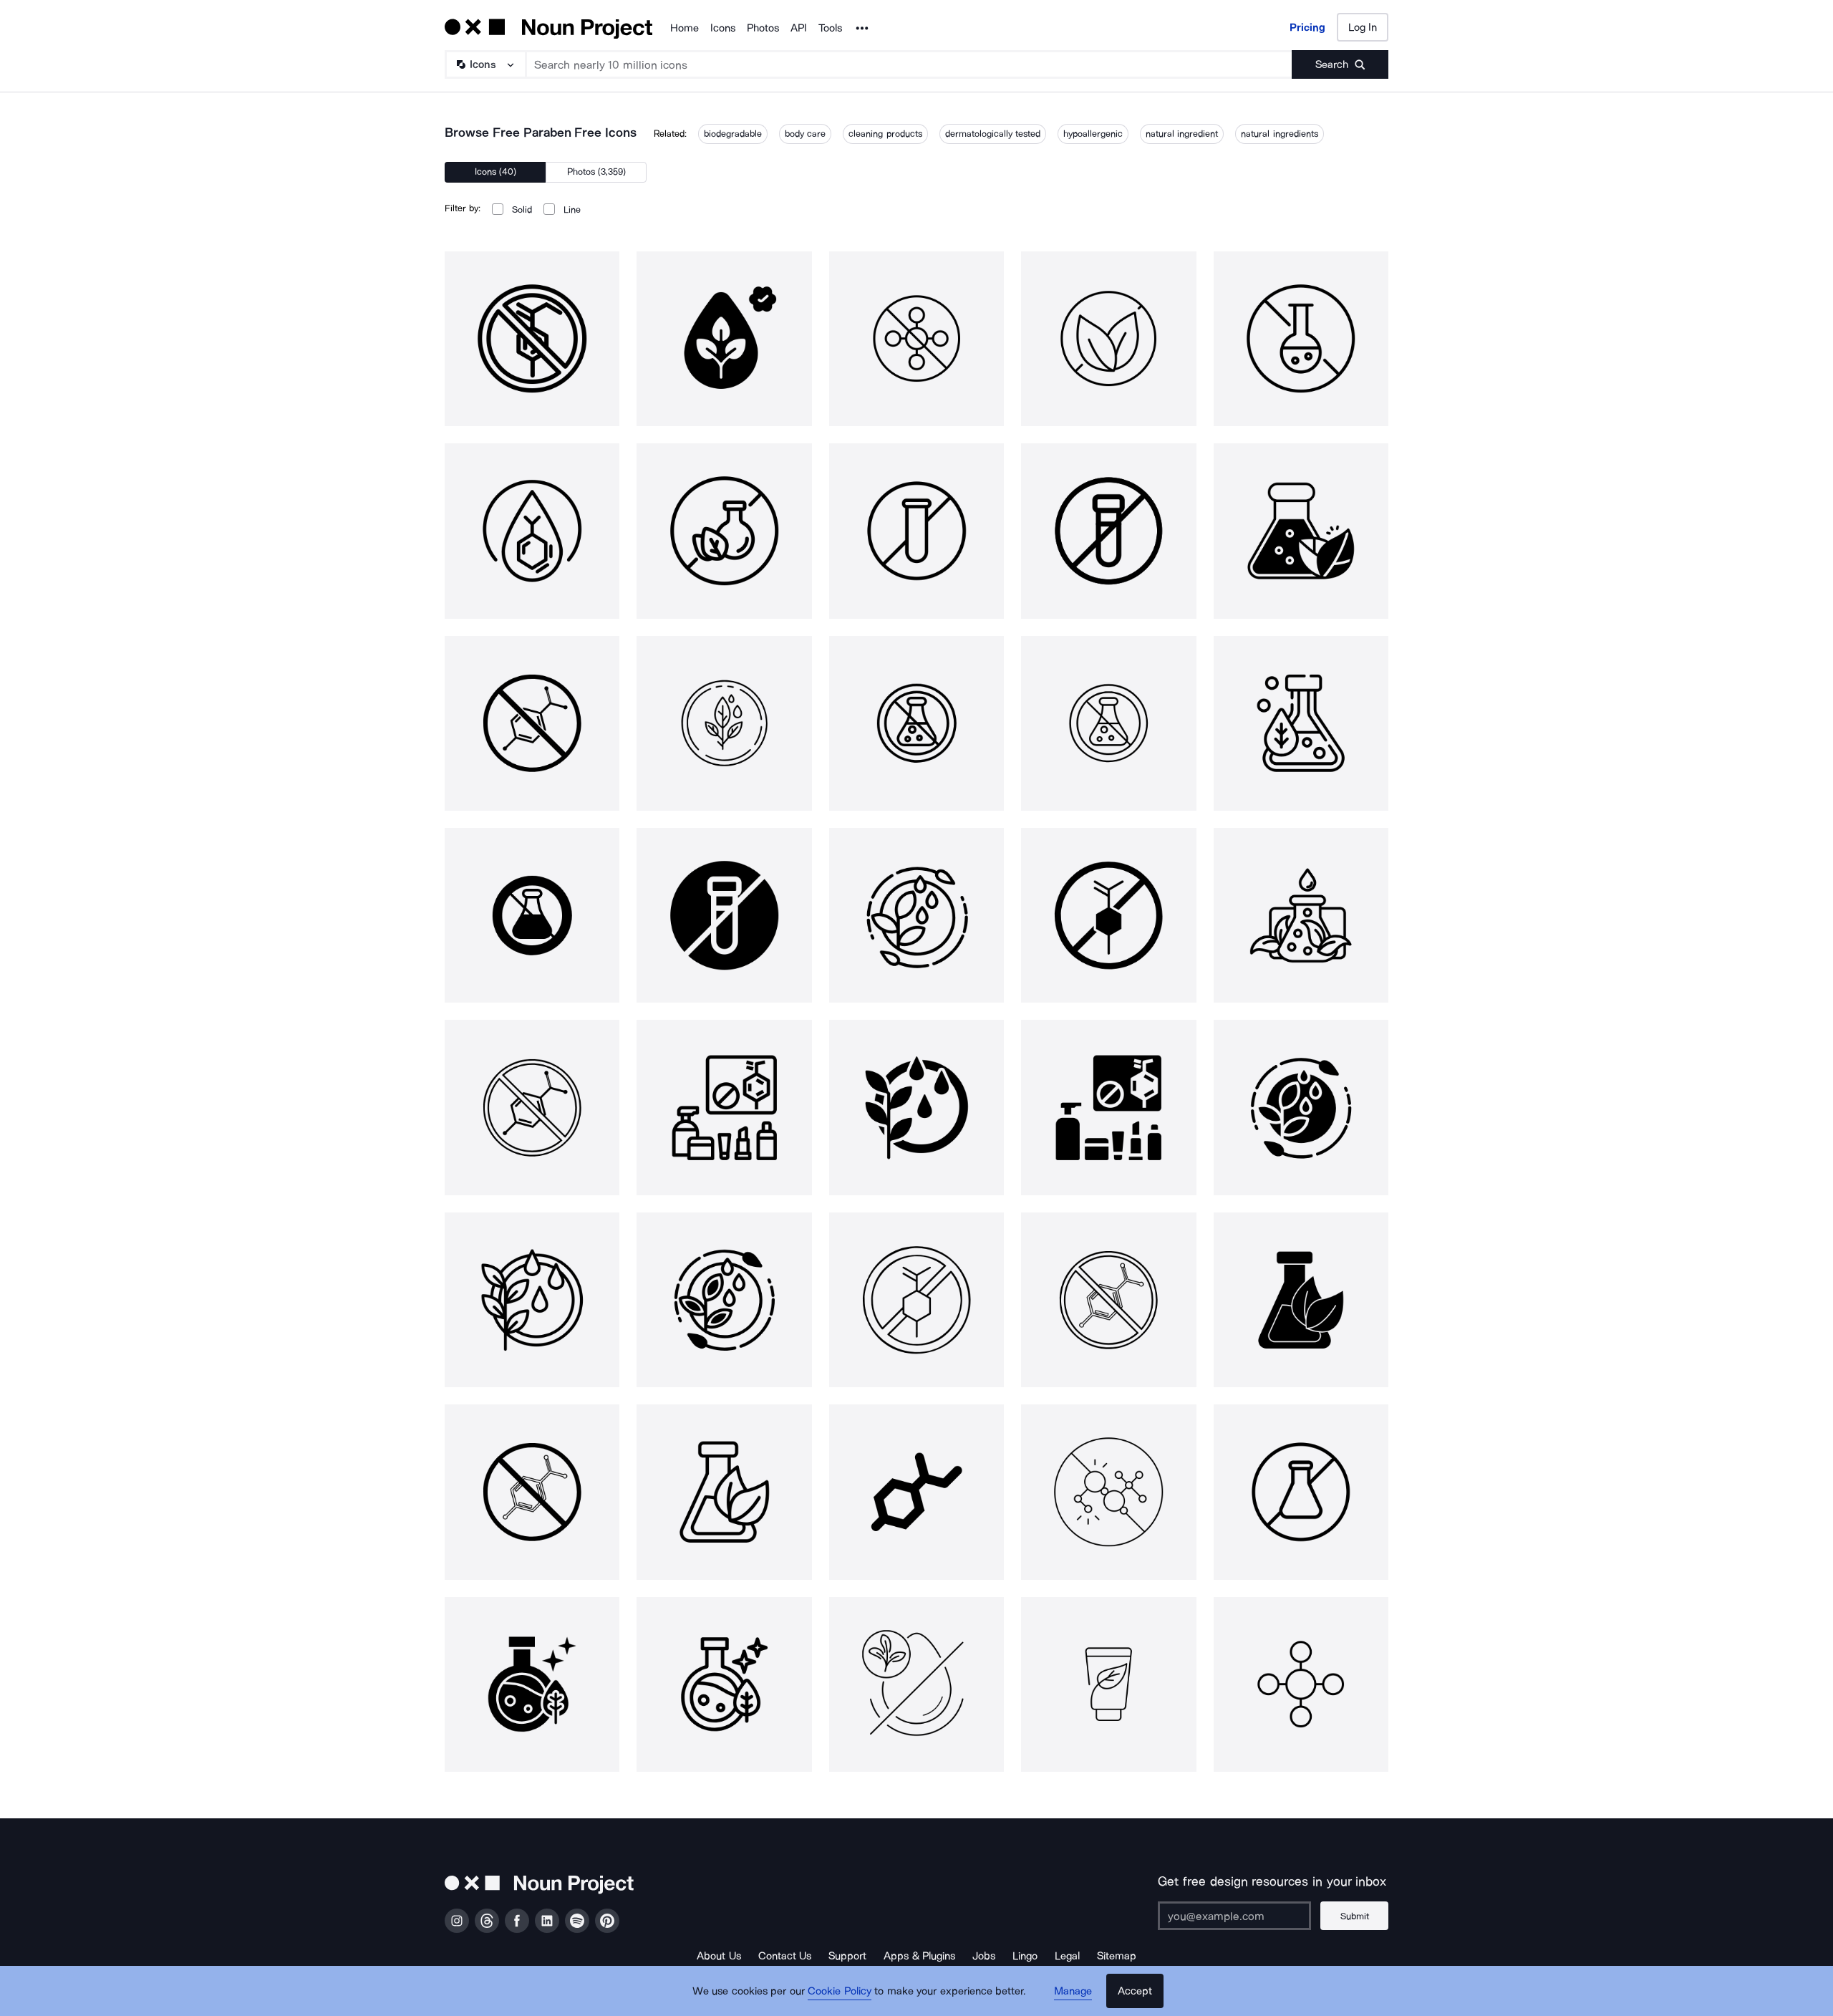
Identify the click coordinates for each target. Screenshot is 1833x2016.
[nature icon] (1108, 1684)
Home (685, 28)
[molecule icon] (916, 1492)
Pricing (1307, 27)
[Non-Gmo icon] (1108, 1492)
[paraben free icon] (532, 339)
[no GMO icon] (1301, 1492)
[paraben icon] (532, 1684)
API (799, 28)
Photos (763, 28)
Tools (830, 28)
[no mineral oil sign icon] (916, 1684)
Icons (723, 28)
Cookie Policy (840, 1991)
